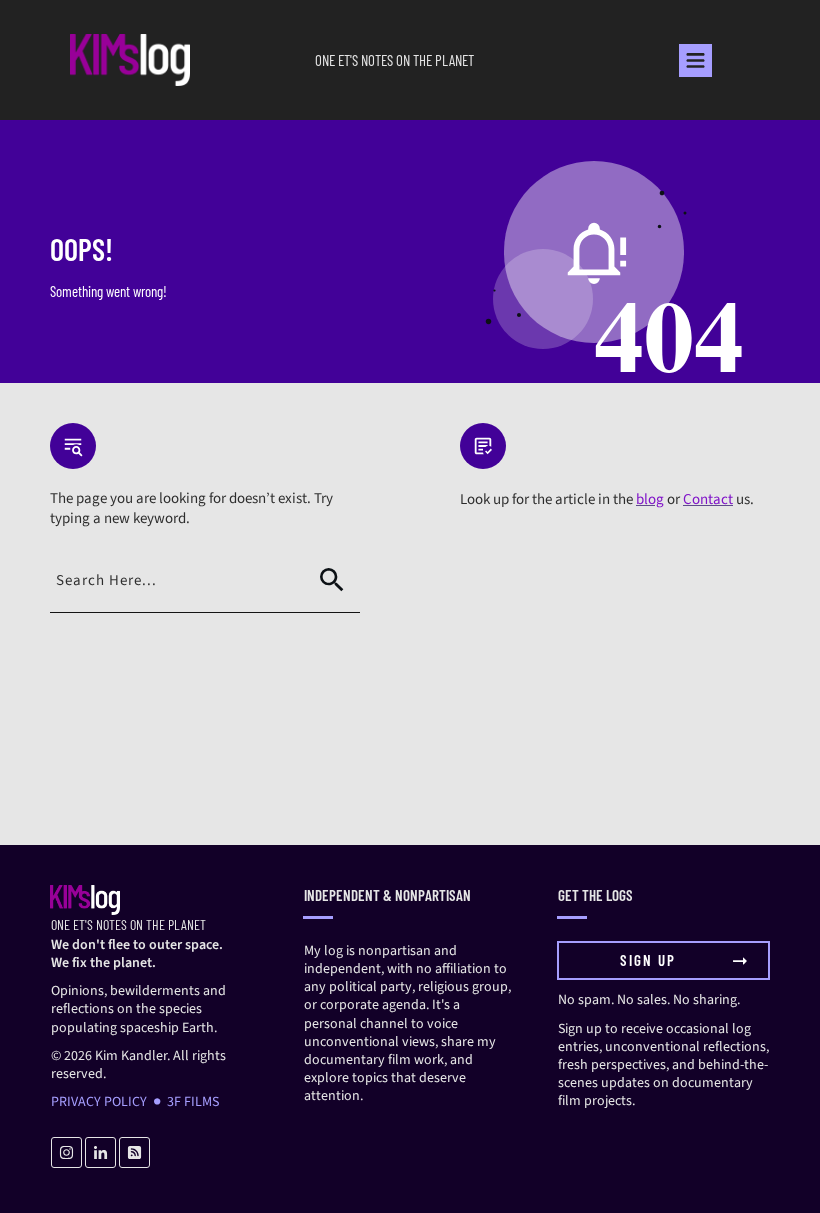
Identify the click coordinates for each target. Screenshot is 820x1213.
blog (650, 499)
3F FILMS (193, 1102)
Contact (708, 499)
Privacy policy (99, 1102)
